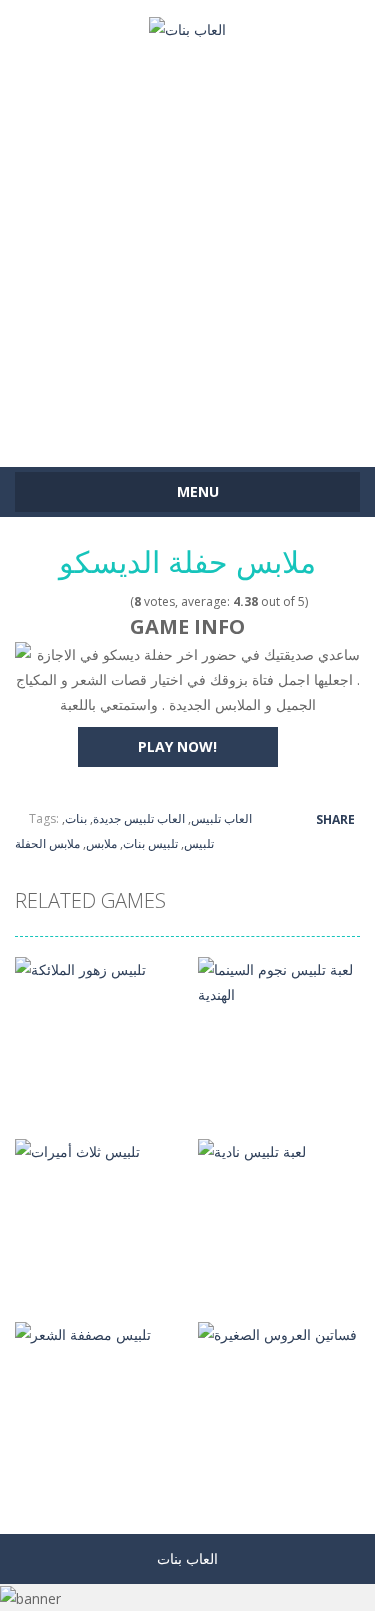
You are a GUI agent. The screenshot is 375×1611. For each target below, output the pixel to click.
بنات (76, 818)
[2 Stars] (81, 601)
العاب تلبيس (221, 818)
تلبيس (199, 843)
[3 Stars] (94, 601)
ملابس (101, 843)
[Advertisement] (187, 244)
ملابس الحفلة (47, 843)
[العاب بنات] (187, 27)
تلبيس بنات (150, 843)
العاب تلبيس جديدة (139, 818)
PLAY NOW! (177, 746)
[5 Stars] (120, 601)
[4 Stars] (107, 601)
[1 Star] (68, 601)
